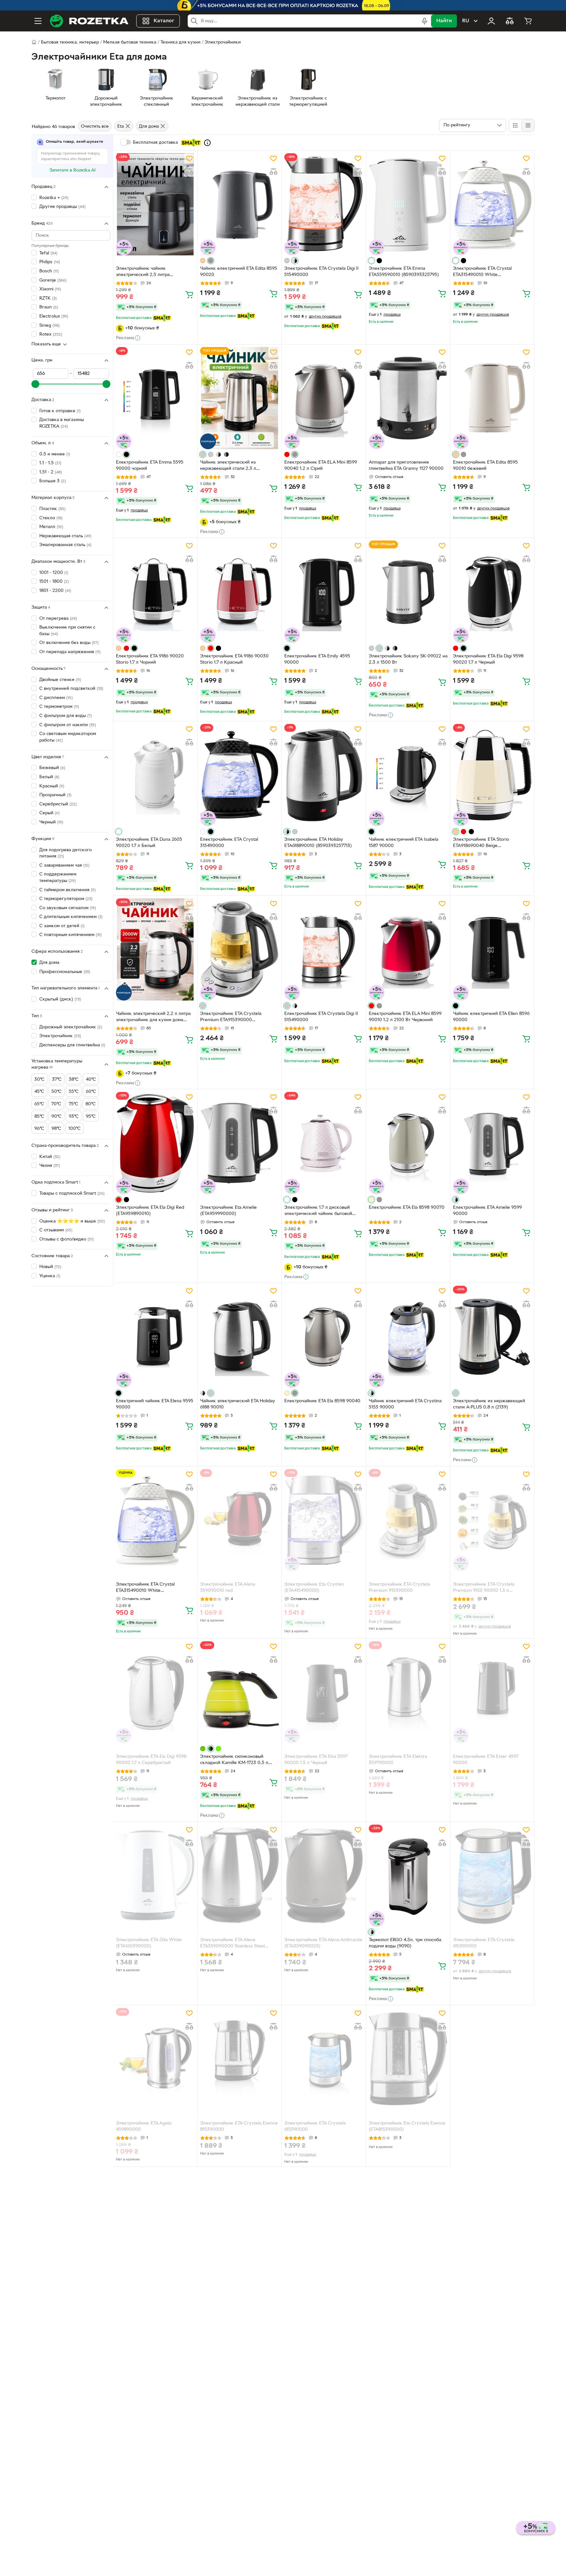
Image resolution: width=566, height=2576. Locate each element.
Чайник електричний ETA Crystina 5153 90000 (405, 1404)
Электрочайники (223, 42)
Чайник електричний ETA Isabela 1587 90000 (404, 843)
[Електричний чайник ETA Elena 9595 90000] (155, 1337)
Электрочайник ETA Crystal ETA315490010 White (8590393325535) (482, 272)
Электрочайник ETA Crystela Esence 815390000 (239, 2126)
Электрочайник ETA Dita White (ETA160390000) (149, 1943)
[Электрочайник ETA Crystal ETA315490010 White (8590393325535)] (492, 204)
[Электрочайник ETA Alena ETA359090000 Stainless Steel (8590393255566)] (239, 1876)
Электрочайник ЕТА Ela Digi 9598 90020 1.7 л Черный (488, 659)
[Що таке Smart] (207, 143)
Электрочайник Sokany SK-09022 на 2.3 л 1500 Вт (408, 659)
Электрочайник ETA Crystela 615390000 (484, 1943)
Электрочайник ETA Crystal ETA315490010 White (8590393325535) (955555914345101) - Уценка (146, 1588)
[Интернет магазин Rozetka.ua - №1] (89, 21)
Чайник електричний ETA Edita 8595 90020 (239, 272)
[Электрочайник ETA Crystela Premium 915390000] (408, 1520)
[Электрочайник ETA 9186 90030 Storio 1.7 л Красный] (239, 592)
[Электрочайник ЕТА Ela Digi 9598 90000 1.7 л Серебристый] (155, 1692)
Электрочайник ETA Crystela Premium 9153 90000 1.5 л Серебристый (484, 1588)
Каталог (164, 21)
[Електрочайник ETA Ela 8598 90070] (408, 1143)
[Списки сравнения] (510, 21)
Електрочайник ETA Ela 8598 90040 (322, 1401)
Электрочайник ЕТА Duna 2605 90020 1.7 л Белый (149, 843)
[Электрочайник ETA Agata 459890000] (155, 2059)
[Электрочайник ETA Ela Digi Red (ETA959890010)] (155, 1143)
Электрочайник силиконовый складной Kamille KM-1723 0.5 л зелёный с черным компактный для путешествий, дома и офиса (238, 1760)
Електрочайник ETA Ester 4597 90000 (486, 1760)
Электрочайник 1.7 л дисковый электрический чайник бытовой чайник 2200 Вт (318, 1211)
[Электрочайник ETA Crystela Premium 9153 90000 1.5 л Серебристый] (492, 1520)
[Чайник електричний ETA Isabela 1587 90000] (408, 775)
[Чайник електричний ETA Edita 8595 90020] (239, 204)
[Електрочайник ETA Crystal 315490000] (239, 775)
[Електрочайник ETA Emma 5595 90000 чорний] (155, 398)
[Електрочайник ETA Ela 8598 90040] (324, 1337)
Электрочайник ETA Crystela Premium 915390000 (399, 1588)
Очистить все (95, 127)
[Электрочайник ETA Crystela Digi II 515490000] (324, 204)
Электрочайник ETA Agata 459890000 (144, 2126)
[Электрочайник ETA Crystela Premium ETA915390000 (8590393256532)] (239, 949)
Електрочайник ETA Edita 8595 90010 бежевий (485, 466)
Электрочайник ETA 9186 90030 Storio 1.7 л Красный (234, 659)
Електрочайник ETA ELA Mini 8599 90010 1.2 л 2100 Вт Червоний (405, 1017)
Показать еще (46, 344)
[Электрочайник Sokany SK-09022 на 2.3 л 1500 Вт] (408, 592)
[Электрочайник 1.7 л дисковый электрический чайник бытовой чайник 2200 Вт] (324, 1143)
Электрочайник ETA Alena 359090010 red (228, 1588)
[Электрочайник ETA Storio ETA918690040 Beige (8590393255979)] (492, 775)
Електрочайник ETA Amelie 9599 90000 (487, 1211)
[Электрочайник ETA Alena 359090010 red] (239, 1520)
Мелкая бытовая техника (130, 42)
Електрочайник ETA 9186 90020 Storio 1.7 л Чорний (150, 659)
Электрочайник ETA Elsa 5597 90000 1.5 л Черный (316, 1760)
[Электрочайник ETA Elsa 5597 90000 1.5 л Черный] (324, 1692)
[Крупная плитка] (515, 125)
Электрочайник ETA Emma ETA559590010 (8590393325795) (404, 272)
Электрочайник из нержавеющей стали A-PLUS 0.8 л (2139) (489, 1404)
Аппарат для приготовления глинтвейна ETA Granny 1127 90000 (406, 466)
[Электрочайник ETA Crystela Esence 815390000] (239, 2059)
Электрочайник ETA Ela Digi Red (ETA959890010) (150, 1211)
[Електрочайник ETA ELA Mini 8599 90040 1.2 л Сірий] (324, 398)
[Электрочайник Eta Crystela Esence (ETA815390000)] (408, 2059)
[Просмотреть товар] (203, 261)
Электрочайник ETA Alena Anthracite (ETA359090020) (323, 1943)
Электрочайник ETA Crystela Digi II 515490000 (321, 272)
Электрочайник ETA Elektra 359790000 (398, 1760)
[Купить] (189, 294)
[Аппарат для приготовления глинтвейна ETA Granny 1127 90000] (408, 398)
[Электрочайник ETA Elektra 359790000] (408, 1692)
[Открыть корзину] (528, 21)
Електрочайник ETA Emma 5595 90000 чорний (150, 466)
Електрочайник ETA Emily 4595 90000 (317, 659)
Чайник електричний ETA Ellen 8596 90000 (491, 1017)
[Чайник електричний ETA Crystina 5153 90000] (408, 1337)
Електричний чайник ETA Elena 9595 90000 (155, 1404)
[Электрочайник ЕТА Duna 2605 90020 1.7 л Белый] (155, 775)
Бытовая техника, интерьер (70, 42)
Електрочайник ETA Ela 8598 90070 (407, 1208)
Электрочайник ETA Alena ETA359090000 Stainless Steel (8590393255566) (232, 1944)
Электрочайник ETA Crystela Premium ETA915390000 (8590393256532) (231, 1018)
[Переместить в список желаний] (189, 158)
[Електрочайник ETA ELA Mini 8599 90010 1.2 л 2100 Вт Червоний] (408, 949)
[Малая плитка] (528, 125)
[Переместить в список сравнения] (189, 172)
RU (466, 21)
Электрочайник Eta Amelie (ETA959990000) (228, 1211)
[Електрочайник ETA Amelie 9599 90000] (492, 1143)
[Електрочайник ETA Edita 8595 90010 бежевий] (492, 398)
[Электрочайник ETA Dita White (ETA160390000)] (155, 1876)
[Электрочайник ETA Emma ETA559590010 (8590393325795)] (408, 204)
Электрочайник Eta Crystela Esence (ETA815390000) (407, 2126)
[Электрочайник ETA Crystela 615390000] (492, 1876)
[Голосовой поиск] (424, 21)
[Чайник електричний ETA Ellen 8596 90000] (492, 949)
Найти (444, 21)
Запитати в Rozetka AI (73, 170)
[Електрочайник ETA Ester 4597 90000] (492, 1692)
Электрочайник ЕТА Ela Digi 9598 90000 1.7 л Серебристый (151, 1760)
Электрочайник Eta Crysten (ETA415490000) (314, 1588)
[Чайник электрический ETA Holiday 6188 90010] (239, 1337)
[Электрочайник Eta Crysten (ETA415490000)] (324, 1520)
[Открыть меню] (38, 21)
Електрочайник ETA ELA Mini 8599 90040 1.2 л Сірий (321, 466)
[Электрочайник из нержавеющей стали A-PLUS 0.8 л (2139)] (492, 1337)
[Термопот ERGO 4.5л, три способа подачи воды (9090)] (408, 1876)
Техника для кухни (180, 42)
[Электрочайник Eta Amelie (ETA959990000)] (239, 1143)
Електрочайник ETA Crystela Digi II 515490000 (321, 1017)
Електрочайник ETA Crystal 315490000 (229, 843)
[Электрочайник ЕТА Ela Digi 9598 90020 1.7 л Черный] (492, 592)
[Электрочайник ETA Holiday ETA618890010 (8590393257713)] (324, 775)
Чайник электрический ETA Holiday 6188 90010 (238, 1404)
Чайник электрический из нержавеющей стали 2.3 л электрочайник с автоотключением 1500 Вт (238, 466)
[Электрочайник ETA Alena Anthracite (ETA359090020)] (324, 1876)
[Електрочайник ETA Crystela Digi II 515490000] (324, 949)
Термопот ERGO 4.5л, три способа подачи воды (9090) (405, 1943)
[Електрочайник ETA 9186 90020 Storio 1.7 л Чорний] (155, 592)
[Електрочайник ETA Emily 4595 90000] (324, 592)
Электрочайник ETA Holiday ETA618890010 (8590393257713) (318, 843)
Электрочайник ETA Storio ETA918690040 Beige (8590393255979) (481, 843)
